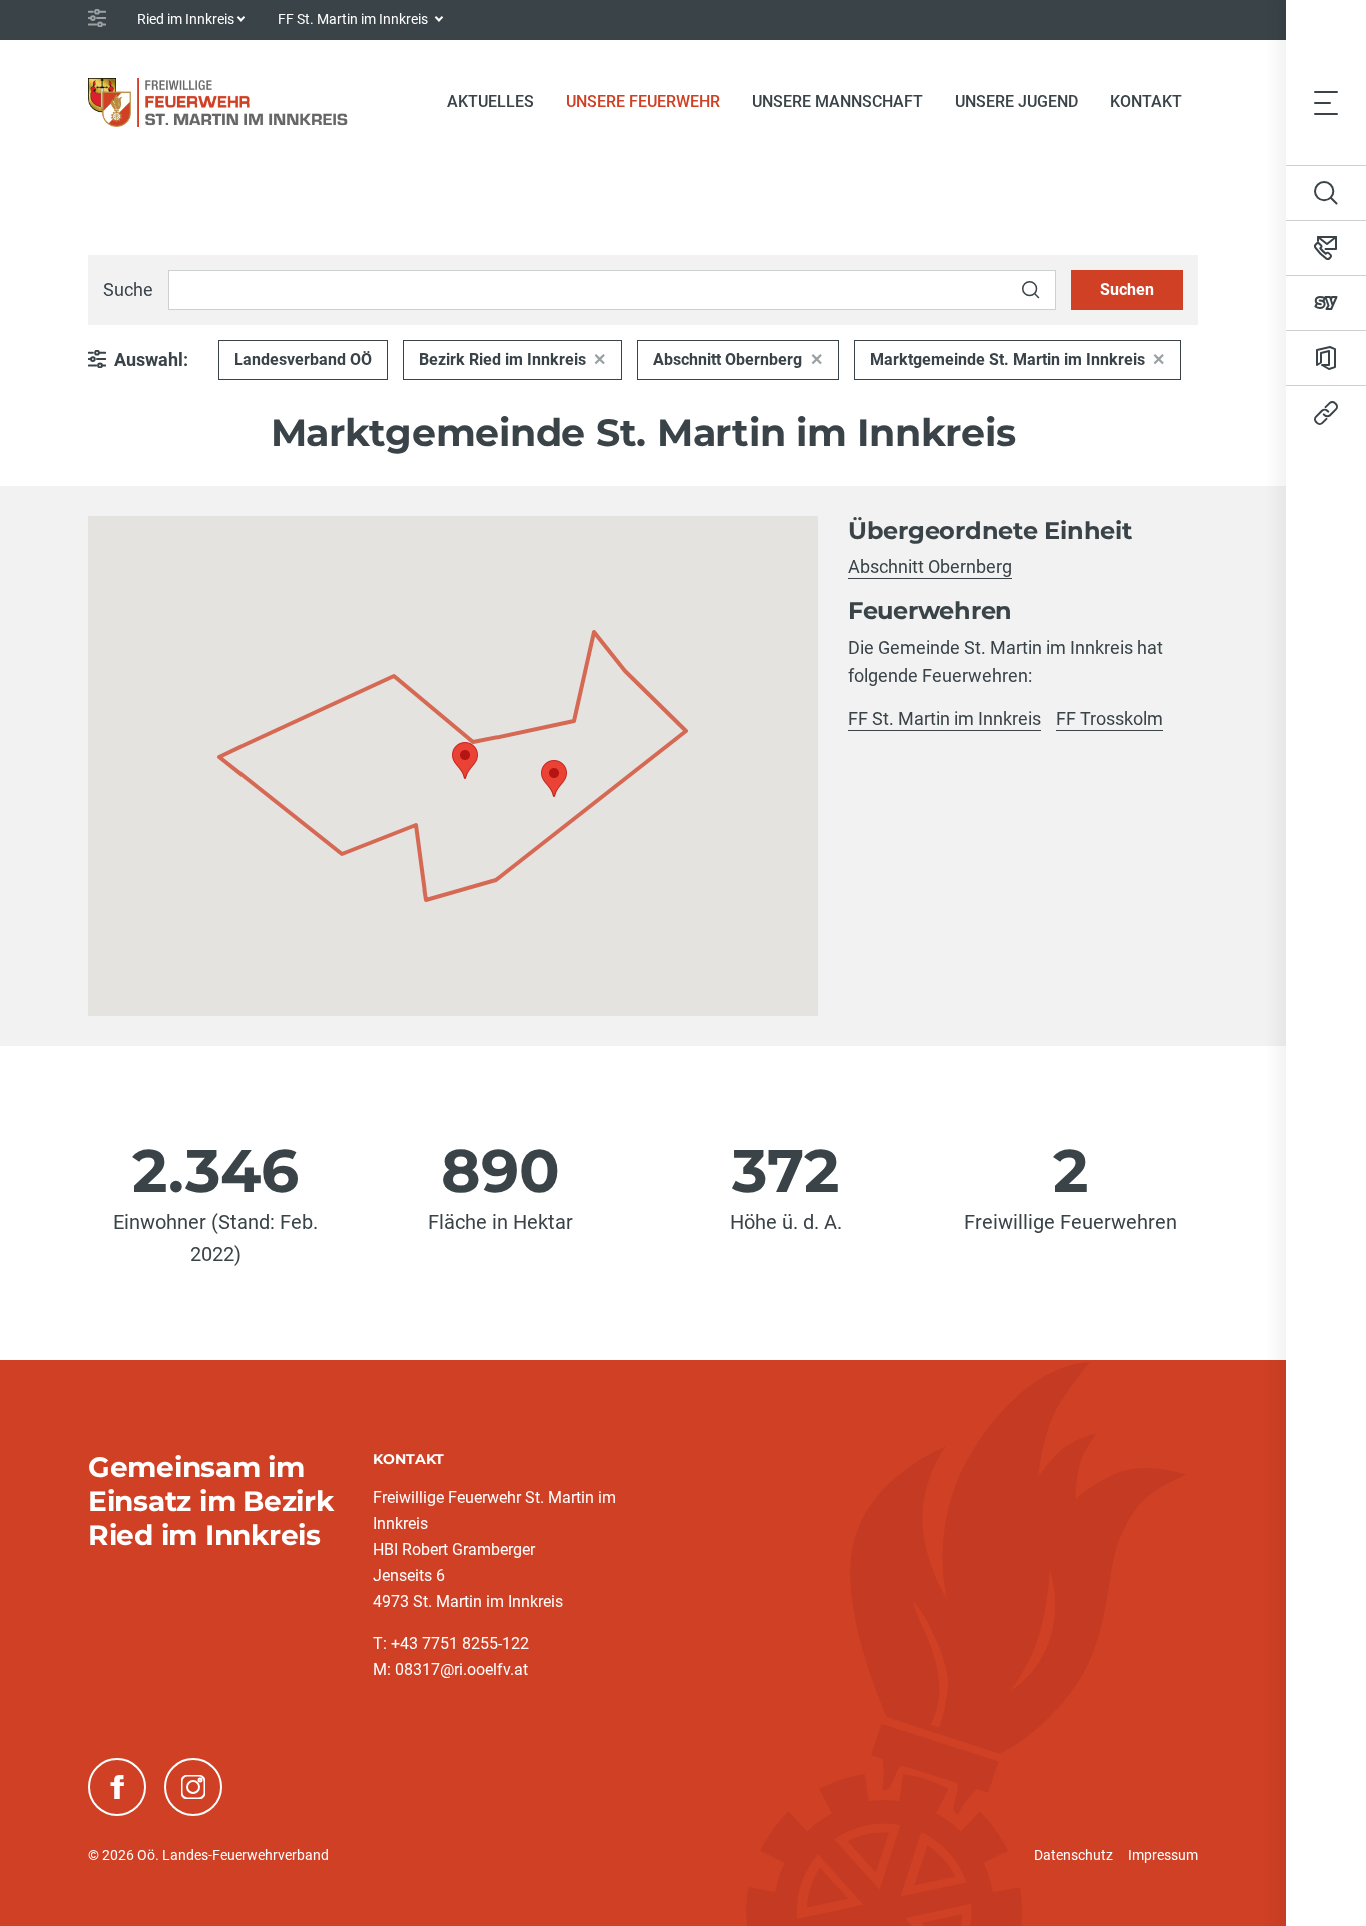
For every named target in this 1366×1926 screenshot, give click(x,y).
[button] (465, 760)
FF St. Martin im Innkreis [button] (354, 19)
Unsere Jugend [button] (1016, 101)
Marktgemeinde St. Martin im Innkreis (1007, 359)
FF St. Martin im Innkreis (944, 718)
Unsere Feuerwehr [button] (643, 101)
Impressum (1163, 1855)
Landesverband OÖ (303, 359)
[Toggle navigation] (1326, 102)
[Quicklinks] (1326, 413)
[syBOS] (1326, 303)
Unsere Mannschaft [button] (837, 101)
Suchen (1127, 289)
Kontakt (1146, 101)
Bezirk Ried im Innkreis (502, 359)
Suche (128, 289)
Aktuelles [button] (490, 101)
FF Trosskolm (1109, 718)
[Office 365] (1326, 358)
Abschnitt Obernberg (727, 359)
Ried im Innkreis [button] (185, 19)
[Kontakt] (1326, 248)
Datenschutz (1073, 1855)
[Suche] (1326, 193)
